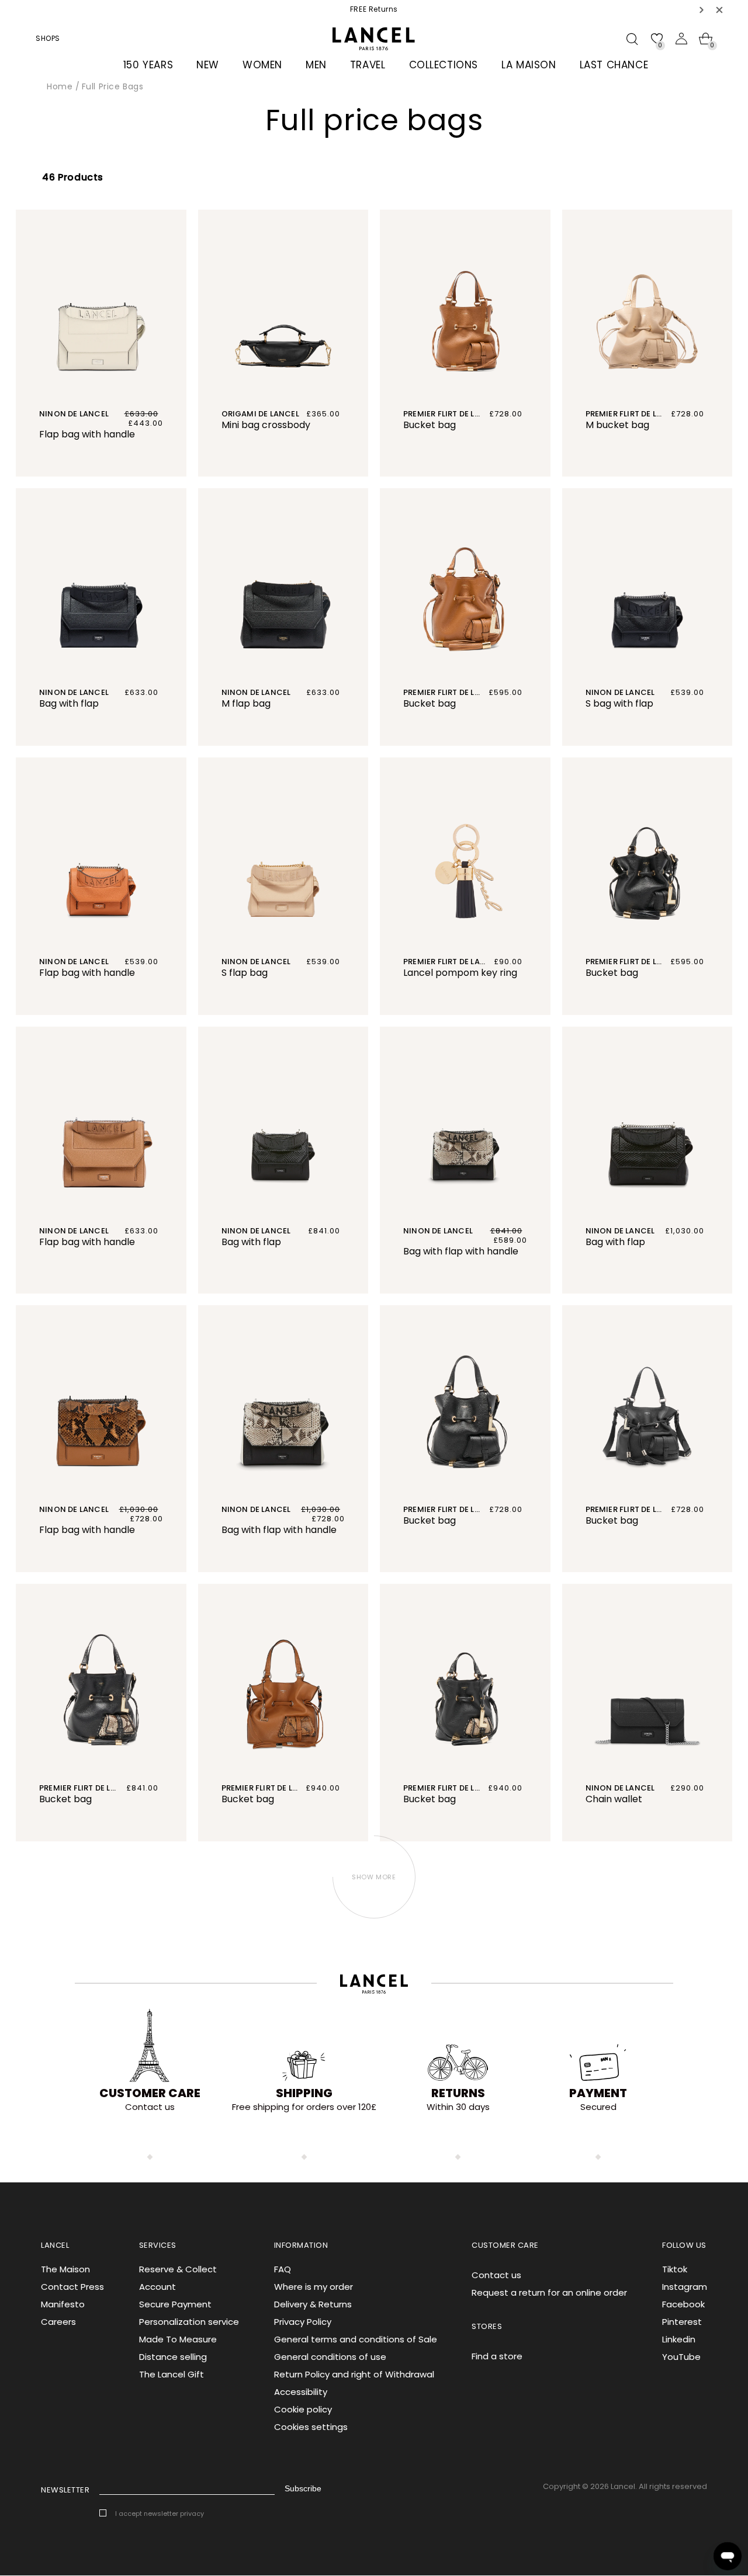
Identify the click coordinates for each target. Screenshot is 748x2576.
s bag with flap (619, 703)
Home (60, 86)
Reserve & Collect (178, 2269)
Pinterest (682, 2322)
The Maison (65, 2269)
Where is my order (314, 2287)
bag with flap (69, 703)
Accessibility (301, 2392)
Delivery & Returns (313, 2304)
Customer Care (150, 2093)
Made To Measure (178, 2339)
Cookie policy (303, 2409)
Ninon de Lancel (74, 414)
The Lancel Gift (172, 2374)
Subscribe (303, 2488)
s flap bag (245, 973)
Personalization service (189, 2322)
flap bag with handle (87, 434)
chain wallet (614, 1799)
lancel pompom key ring (460, 973)
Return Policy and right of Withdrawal (354, 2374)
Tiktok (675, 2269)
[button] (702, 10)
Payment (598, 2093)
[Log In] (681, 39)
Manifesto (63, 2304)
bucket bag (430, 425)
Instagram (685, 2287)
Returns (458, 2093)
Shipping (304, 2093)
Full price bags (113, 86)
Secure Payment (175, 2304)
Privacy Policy (303, 2322)
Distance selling (173, 2357)
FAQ (283, 2269)
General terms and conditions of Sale (356, 2339)
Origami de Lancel (260, 414)
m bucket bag (617, 425)
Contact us (496, 2275)
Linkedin (679, 2339)
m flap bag (246, 703)
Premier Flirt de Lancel (452, 414)
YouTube (681, 2357)
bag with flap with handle (461, 1251)
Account (157, 2287)
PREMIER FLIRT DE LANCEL (634, 414)
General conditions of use (330, 2357)
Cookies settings (311, 2427)
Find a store (497, 2356)
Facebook (683, 2304)
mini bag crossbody (266, 425)
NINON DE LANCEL (256, 962)
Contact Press (72, 2287)
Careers (58, 2322)
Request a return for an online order (549, 2292)
